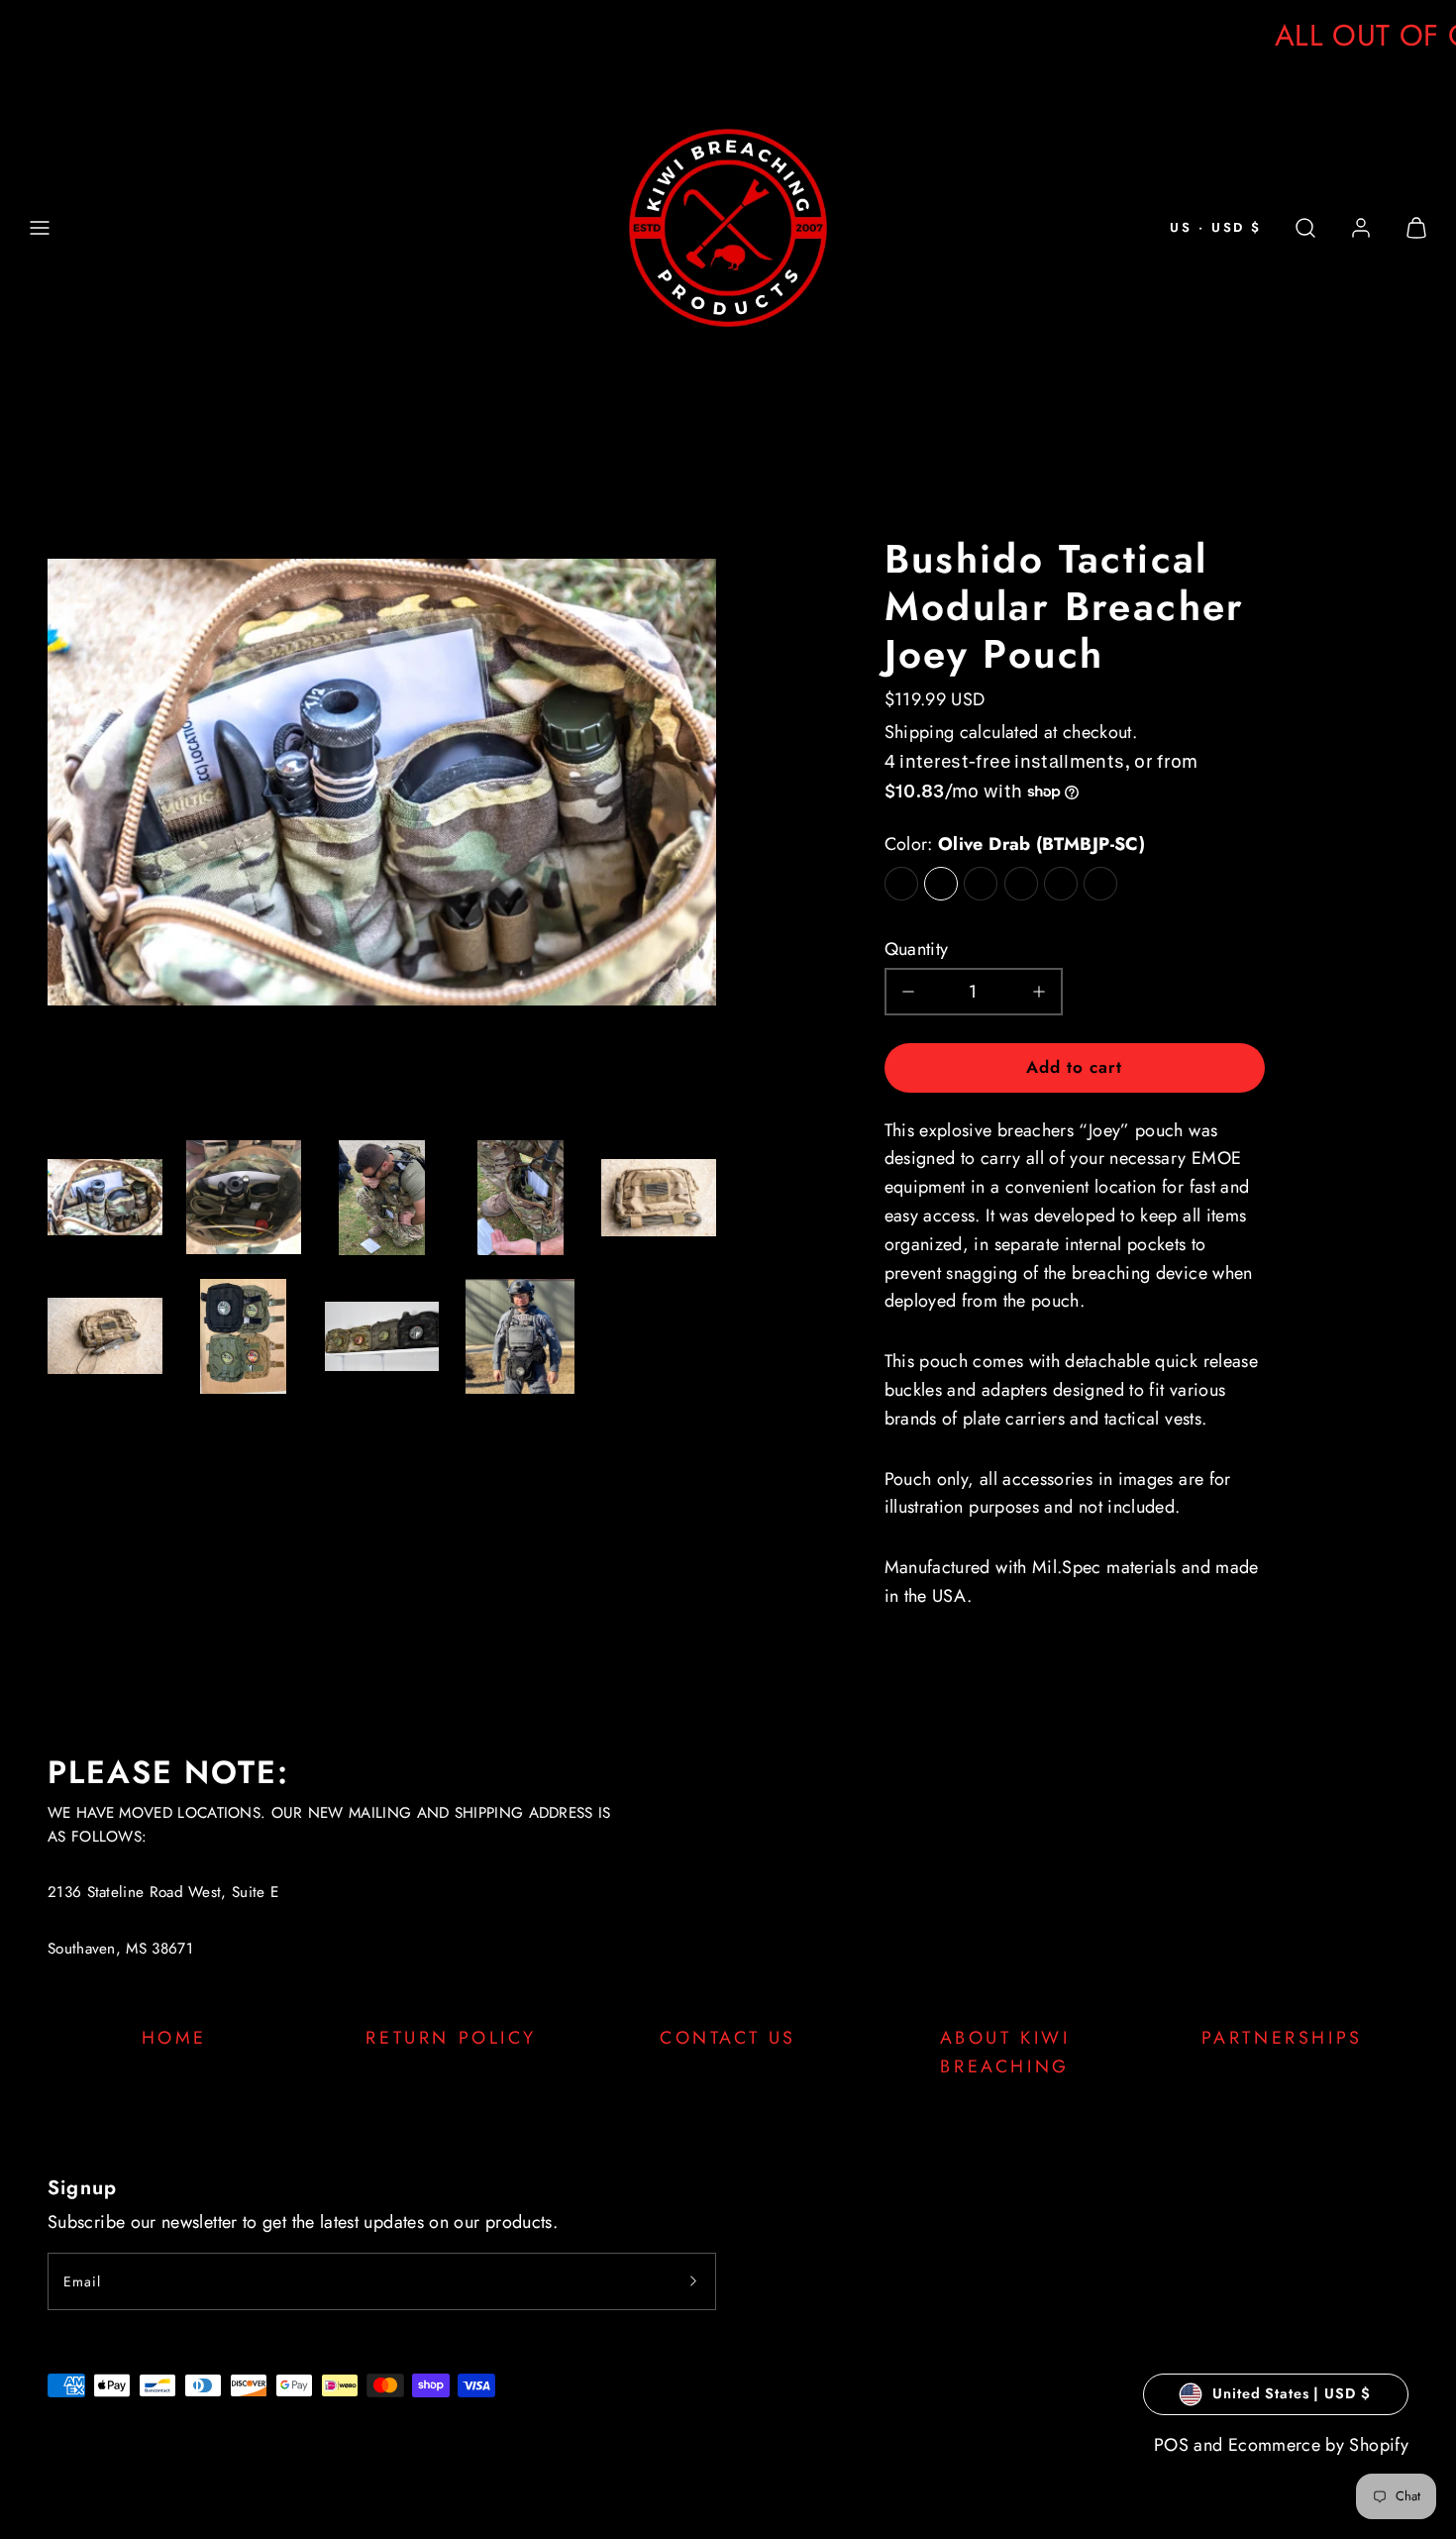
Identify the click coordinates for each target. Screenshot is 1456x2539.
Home (174, 2038)
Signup (82, 2188)
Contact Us (728, 2038)
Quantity (917, 949)
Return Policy (451, 2038)
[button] (40, 228)
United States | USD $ (1291, 2393)
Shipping (920, 732)
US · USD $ (1216, 227)
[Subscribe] (693, 2281)
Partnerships (1282, 2038)
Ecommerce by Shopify (1318, 2445)
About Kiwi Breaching (1005, 2052)
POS (1171, 2445)
